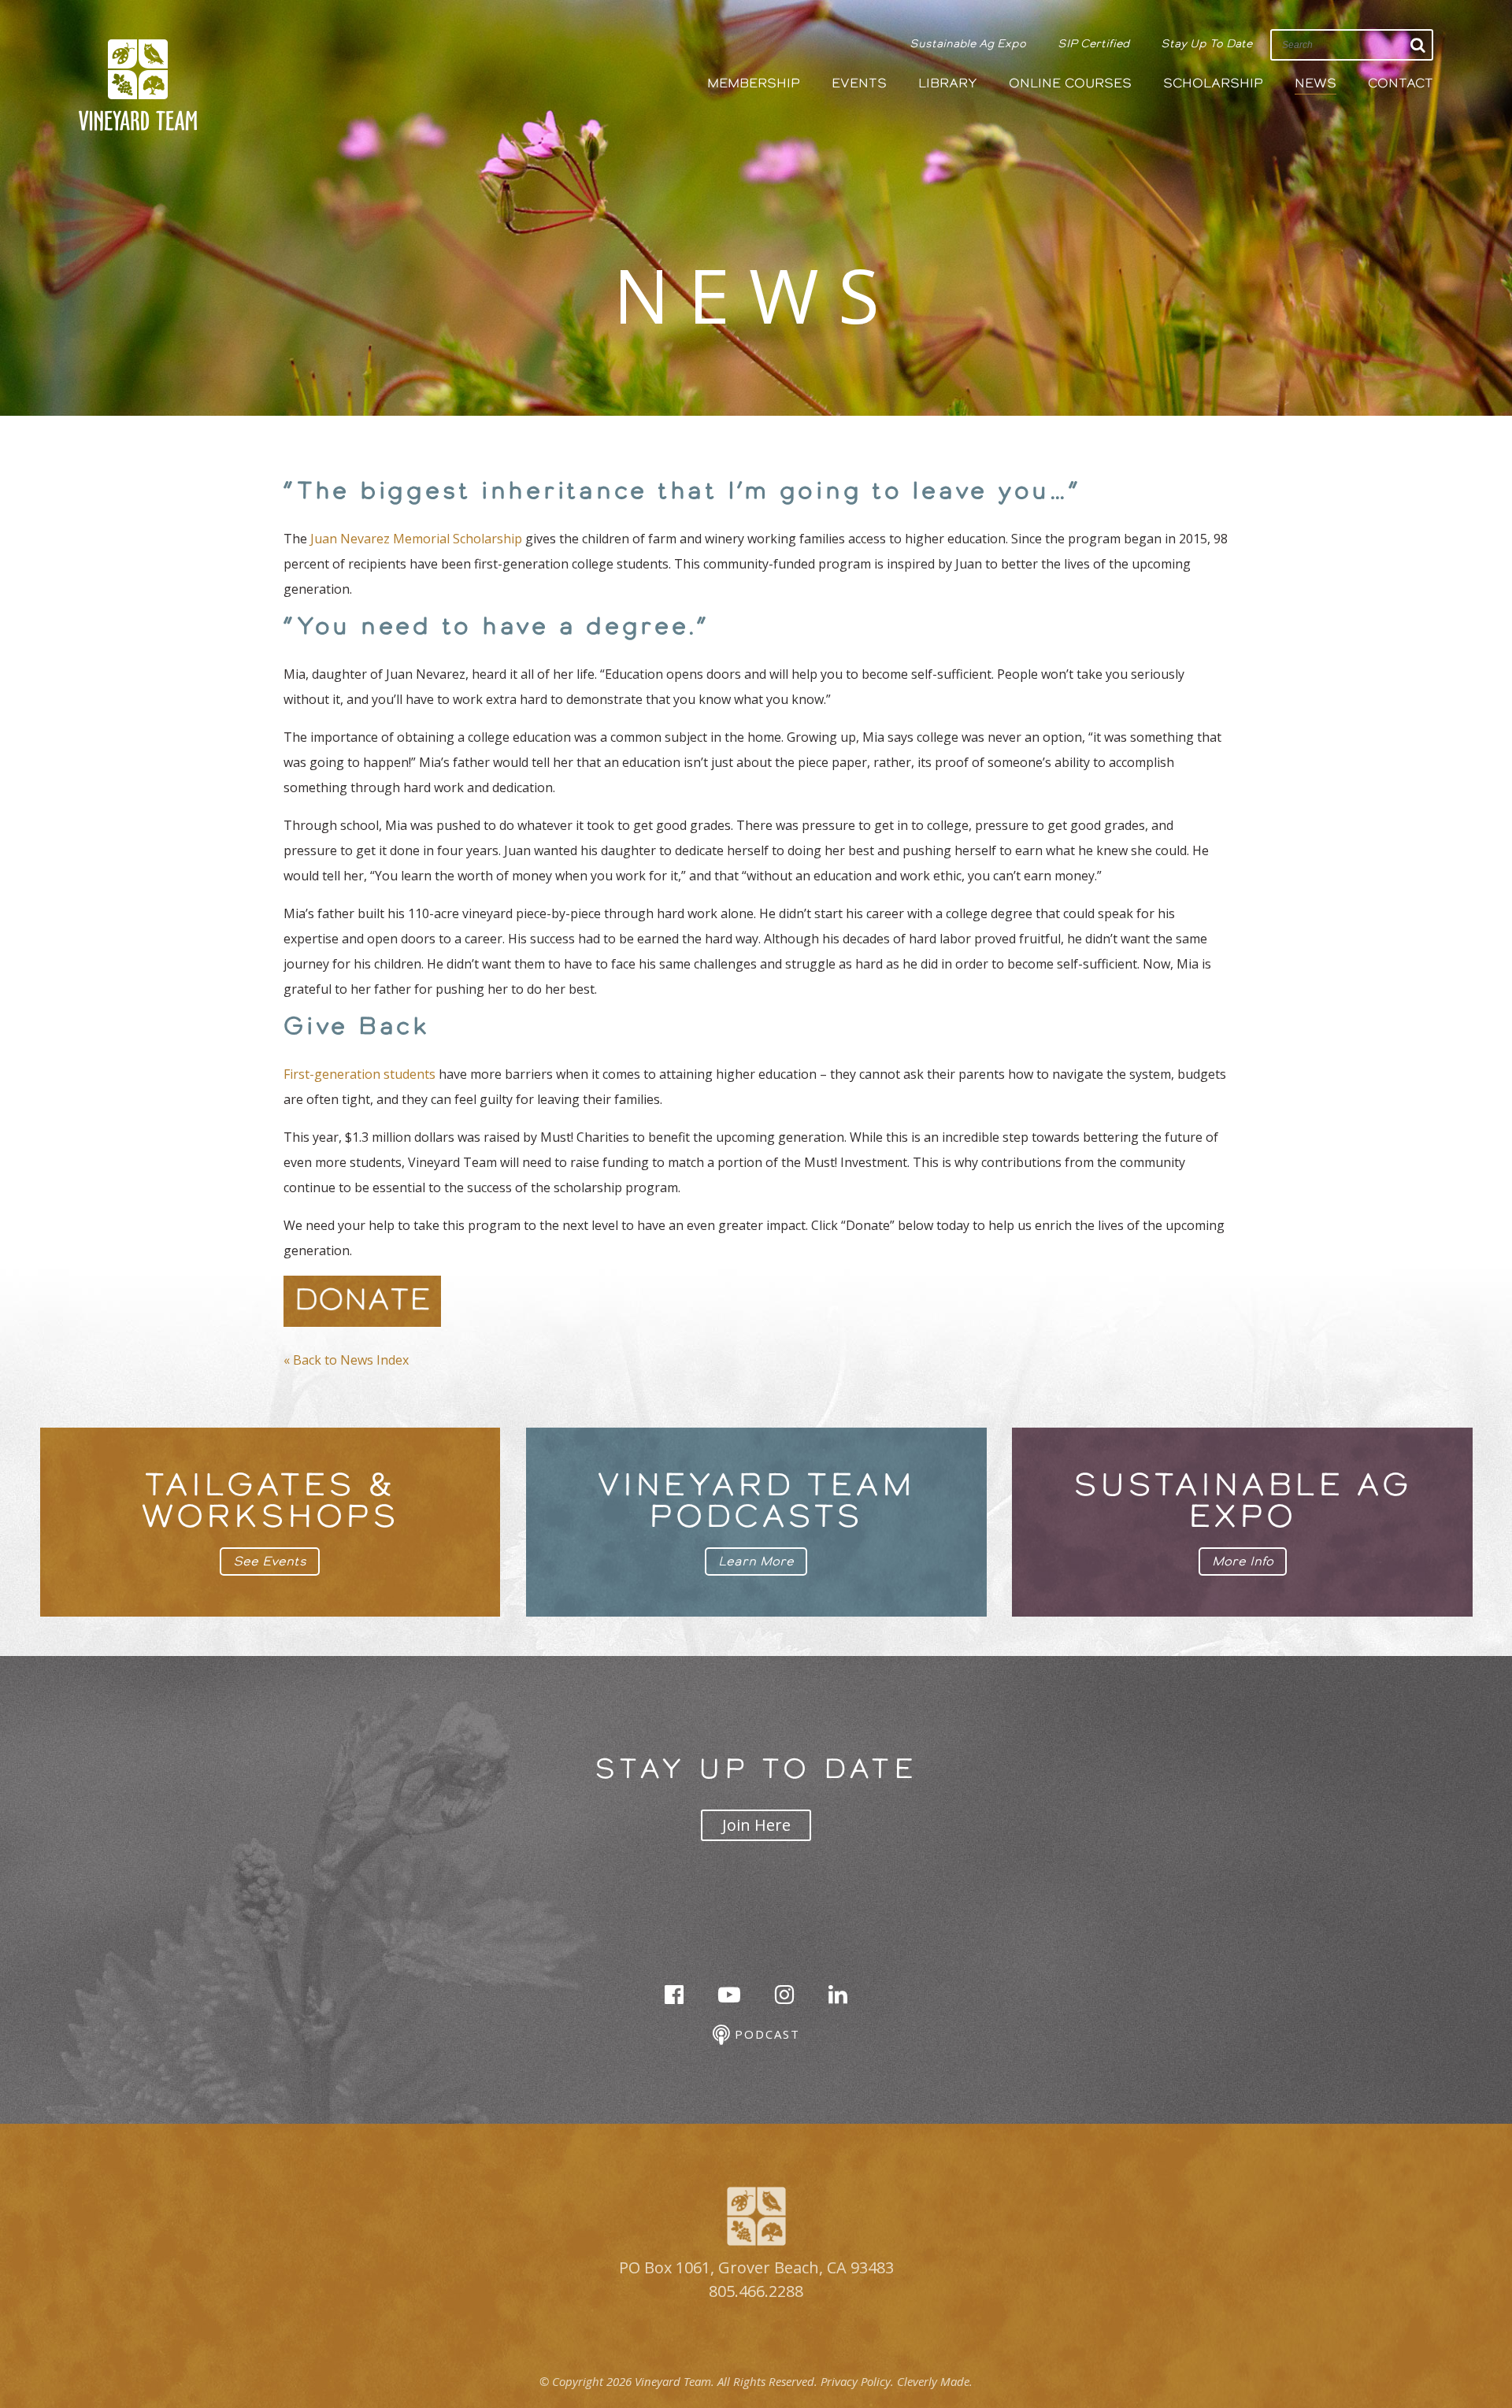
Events (859, 83)
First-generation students (359, 1074)
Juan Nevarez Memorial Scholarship (416, 539)
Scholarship (1213, 83)
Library (948, 83)
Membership (754, 83)
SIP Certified (1093, 43)
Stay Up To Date (1206, 43)
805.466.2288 (756, 2291)
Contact (1401, 83)
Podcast (765, 2034)
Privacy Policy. (857, 2381)
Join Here (756, 1825)
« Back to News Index (346, 1360)
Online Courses (1070, 83)
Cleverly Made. (935, 2381)
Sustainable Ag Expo (968, 43)
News (1316, 83)
